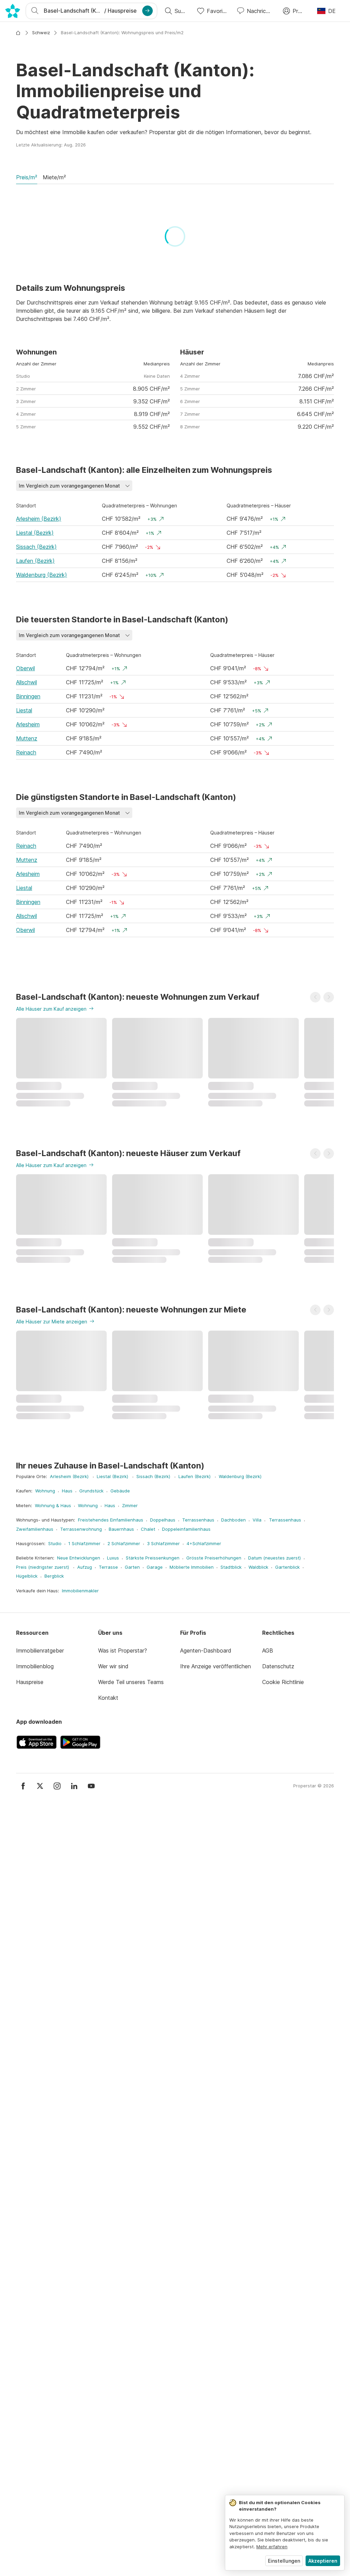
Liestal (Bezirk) (35, 533)
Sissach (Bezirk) (36, 547)
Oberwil (25, 668)
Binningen (28, 696)
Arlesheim (28, 724)
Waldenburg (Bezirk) (42, 575)
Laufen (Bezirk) (35, 561)
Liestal (24, 710)
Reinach (26, 752)
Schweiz (41, 33)
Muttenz (27, 738)
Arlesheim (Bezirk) (39, 519)
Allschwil (26, 682)
